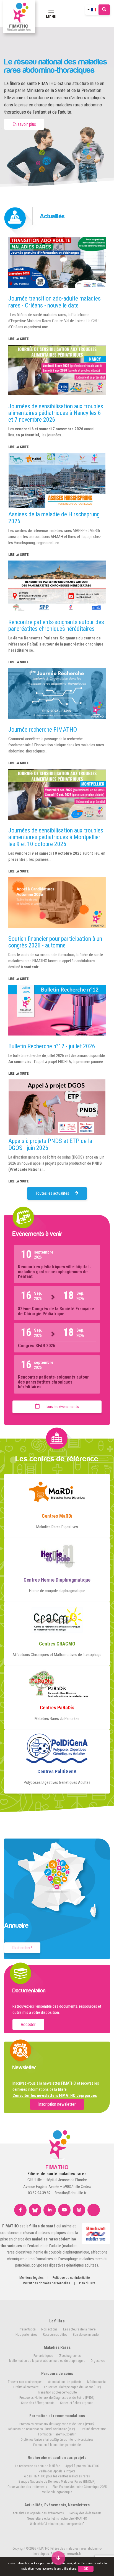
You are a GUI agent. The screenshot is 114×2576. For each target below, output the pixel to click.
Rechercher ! (22, 1948)
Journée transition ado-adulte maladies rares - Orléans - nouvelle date (55, 302)
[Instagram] (79, 2210)
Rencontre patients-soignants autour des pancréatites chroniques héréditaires (56, 625)
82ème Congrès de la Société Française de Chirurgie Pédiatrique (56, 1311)
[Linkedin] (50, 2210)
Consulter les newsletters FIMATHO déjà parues (55, 2095)
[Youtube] (64, 2210)
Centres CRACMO (57, 1644)
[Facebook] (20, 2210)
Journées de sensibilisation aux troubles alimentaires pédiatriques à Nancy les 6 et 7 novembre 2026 (56, 413)
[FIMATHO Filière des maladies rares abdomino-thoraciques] (19, 17)
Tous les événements (62, 1407)
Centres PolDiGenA (57, 1771)
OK (86, 2569)
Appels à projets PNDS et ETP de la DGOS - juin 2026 (50, 1144)
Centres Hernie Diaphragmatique (57, 1580)
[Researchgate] (94, 2210)
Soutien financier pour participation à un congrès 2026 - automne (55, 942)
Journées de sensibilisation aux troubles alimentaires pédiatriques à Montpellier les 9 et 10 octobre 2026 (56, 837)
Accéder (28, 2024)
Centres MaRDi (57, 1516)
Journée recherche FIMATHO (43, 730)
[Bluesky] (35, 2210)
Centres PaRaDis (57, 1708)
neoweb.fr (74, 2554)
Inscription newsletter (57, 2104)
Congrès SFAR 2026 (37, 1346)
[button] (58, 2561)
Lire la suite (19, 339)
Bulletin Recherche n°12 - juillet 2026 (52, 1046)
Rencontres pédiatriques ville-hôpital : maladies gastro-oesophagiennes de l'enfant (54, 1272)
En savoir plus (24, 124)
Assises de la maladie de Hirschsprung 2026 (54, 518)
